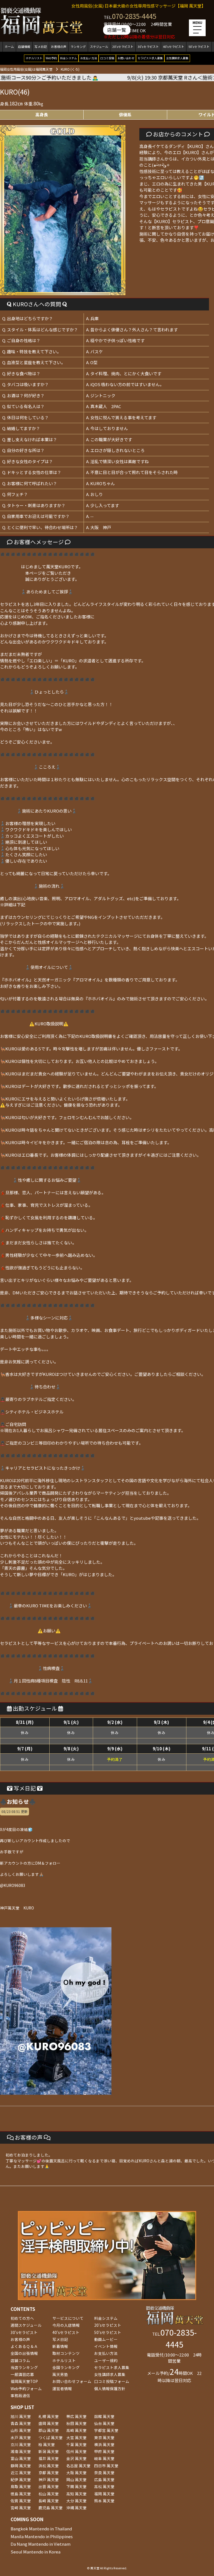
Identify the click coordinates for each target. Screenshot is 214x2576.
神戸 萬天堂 (49, 2479)
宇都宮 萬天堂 (106, 2430)
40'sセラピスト (174, 47)
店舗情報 (24, 47)
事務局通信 (20, 2395)
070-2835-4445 (134, 16)
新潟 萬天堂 (49, 2451)
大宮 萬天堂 (76, 2437)
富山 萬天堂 (21, 2458)
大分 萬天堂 (76, 2501)
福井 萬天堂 (49, 2458)
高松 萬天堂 (104, 2486)
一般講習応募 (22, 2374)
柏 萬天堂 (47, 2444)
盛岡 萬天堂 (49, 2423)
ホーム (9, 47)
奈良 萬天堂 (104, 2473)
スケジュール (99, 47)
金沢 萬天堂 (76, 2458)
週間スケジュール (26, 2325)
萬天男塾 (60, 2374)
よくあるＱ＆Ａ (24, 2346)
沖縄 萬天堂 (76, 2508)
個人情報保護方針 (110, 2389)
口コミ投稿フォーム (112, 2381)
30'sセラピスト (148, 47)
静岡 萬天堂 (21, 2466)
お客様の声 (59, 47)
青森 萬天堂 (21, 2423)
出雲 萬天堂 (49, 2486)
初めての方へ (22, 2318)
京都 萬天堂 (49, 2473)
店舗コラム (20, 2360)
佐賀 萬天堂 (21, 2501)
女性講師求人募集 (177, 58)
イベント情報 (106, 2346)
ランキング (78, 47)
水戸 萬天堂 (21, 2437)
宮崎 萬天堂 (21, 2508)
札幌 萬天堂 (49, 2416)
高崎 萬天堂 (76, 2430)
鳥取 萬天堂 (21, 2486)
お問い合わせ (126, 58)
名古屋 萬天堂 (78, 2466)
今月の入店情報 (66, 2325)
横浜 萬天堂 (104, 2444)
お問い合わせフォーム (72, 2381)
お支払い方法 (89, 58)
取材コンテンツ (66, 2353)
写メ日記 (41, 47)
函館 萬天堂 (104, 2416)
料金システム (69, 58)
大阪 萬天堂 (76, 2473)
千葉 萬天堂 (76, 2444)
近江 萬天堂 (21, 2473)
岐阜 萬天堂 (104, 2458)
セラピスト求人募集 (150, 58)
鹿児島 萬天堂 (51, 2508)
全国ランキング (66, 2367)
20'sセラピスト (123, 47)
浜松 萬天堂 (49, 2466)
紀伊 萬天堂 (21, 2479)
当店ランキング (24, 2367)
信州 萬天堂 (76, 2451)
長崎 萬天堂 (49, 2501)
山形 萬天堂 (21, 2430)
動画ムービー (106, 2339)
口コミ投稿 (107, 58)
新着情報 (60, 2346)
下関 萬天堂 (76, 2486)
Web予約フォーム (26, 2389)
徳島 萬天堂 (21, 2494)
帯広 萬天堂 (76, 2416)
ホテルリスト (34, 58)
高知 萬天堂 (76, 2494)
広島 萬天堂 (104, 2479)
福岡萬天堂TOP (24, 2381)
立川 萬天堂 (21, 2444)
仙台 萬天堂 (104, 2423)
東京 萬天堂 (104, 2437)
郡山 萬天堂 (49, 2430)
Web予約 (51, 58)
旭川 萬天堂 (21, 2416)
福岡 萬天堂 (104, 2494)
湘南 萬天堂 (21, 2451)
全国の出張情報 (24, 2353)
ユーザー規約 (106, 2360)
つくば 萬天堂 (51, 2437)
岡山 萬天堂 (76, 2479)
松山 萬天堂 (49, 2494)
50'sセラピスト (199, 47)
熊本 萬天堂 (104, 2501)
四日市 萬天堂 (106, 2466)
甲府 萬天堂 (104, 2451)
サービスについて (68, 2318)
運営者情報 (62, 2389)
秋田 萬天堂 (76, 2423)
